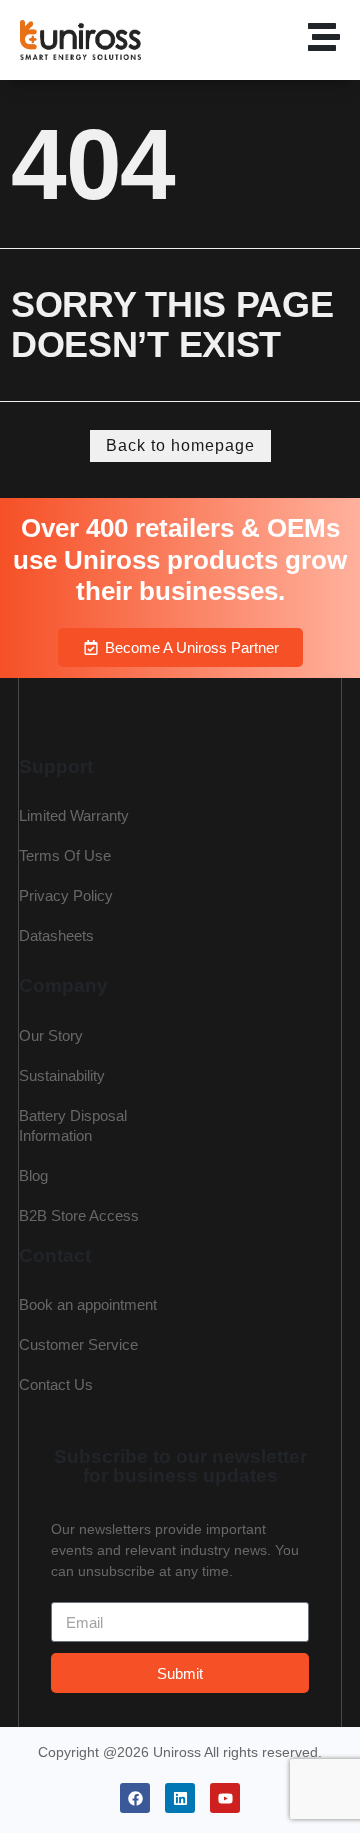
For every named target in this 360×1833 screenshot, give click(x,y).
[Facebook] (135, 1798)
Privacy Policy (66, 895)
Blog (33, 1175)
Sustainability (62, 1075)
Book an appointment (88, 1304)
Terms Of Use (65, 855)
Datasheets (56, 935)
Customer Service (78, 1344)
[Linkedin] (180, 1798)
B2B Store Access (79, 1215)
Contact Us (56, 1384)
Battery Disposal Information (73, 1125)
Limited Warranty (74, 815)
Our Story (51, 1035)
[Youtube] (225, 1798)
